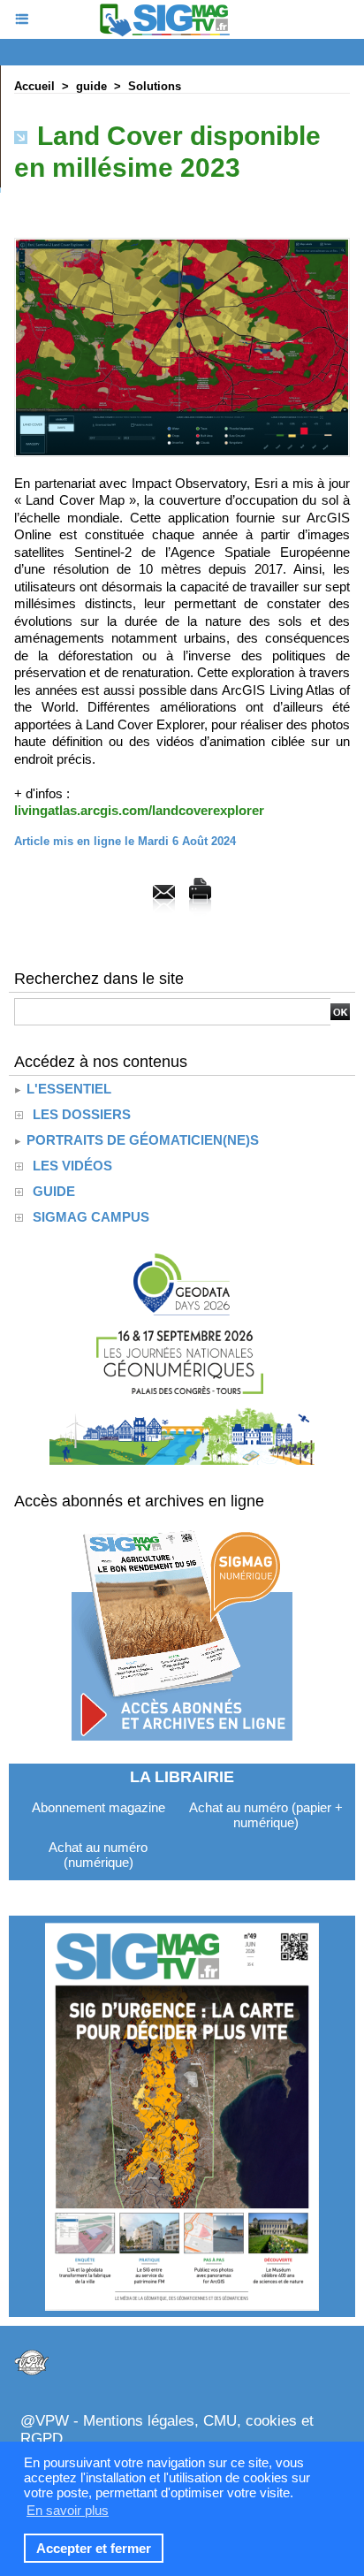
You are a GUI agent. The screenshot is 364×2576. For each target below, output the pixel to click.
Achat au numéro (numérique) (98, 1855)
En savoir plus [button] (68, 2510)
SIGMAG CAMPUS (91, 1217)
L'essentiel (67, 1089)
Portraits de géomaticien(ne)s (141, 1140)
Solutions (155, 86)
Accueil (34, 86)
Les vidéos (72, 1166)
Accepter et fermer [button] (94, 2548)
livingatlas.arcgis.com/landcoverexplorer (139, 810)
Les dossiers (82, 1114)
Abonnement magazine (99, 1807)
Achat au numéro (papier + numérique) (266, 1815)
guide (91, 86)
